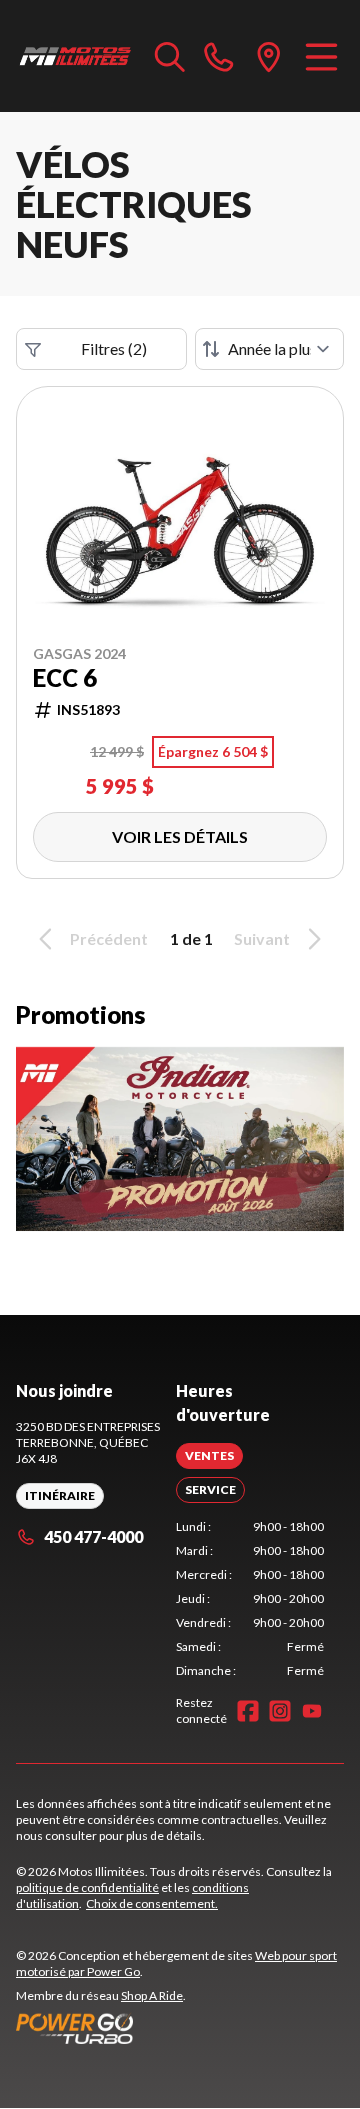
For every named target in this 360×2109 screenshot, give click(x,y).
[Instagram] (280, 1711)
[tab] (209, 1456)
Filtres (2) (114, 348)
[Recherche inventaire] (170, 56)
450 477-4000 (93, 1536)
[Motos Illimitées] (75, 56)
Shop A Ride (152, 1995)
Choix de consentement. (152, 1903)
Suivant (262, 938)
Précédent (109, 938)
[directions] (269, 56)
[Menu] (321, 56)
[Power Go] (180, 2028)
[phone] (219, 56)
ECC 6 (65, 678)
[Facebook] (248, 1711)
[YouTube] (312, 1711)
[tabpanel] (250, 1599)
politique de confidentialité (87, 1887)
